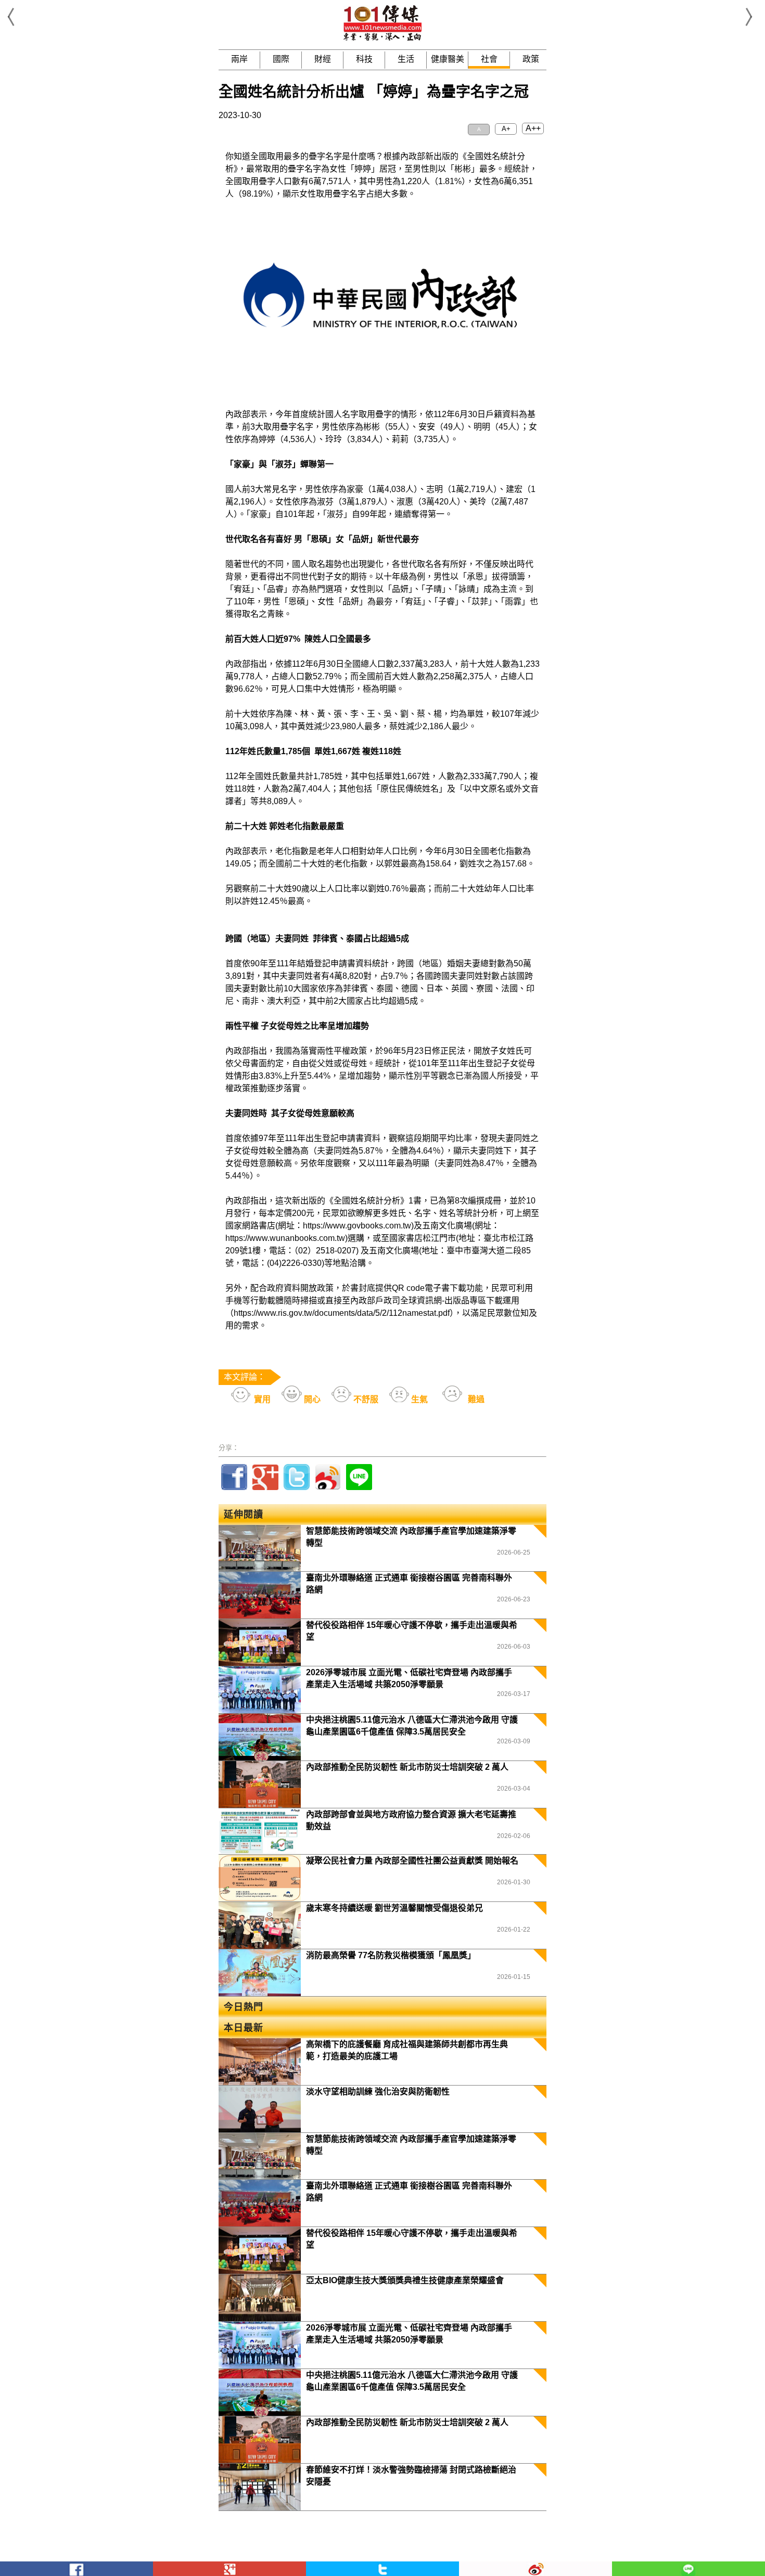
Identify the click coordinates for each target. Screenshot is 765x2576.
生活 (406, 59)
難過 (475, 1399)
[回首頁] (382, 39)
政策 (531, 59)
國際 (281, 59)
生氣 (418, 1399)
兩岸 (239, 59)
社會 (489, 59)
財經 (323, 59)
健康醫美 (448, 59)
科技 (364, 59)
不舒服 (365, 1399)
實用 (261, 1399)
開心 (311, 1399)
